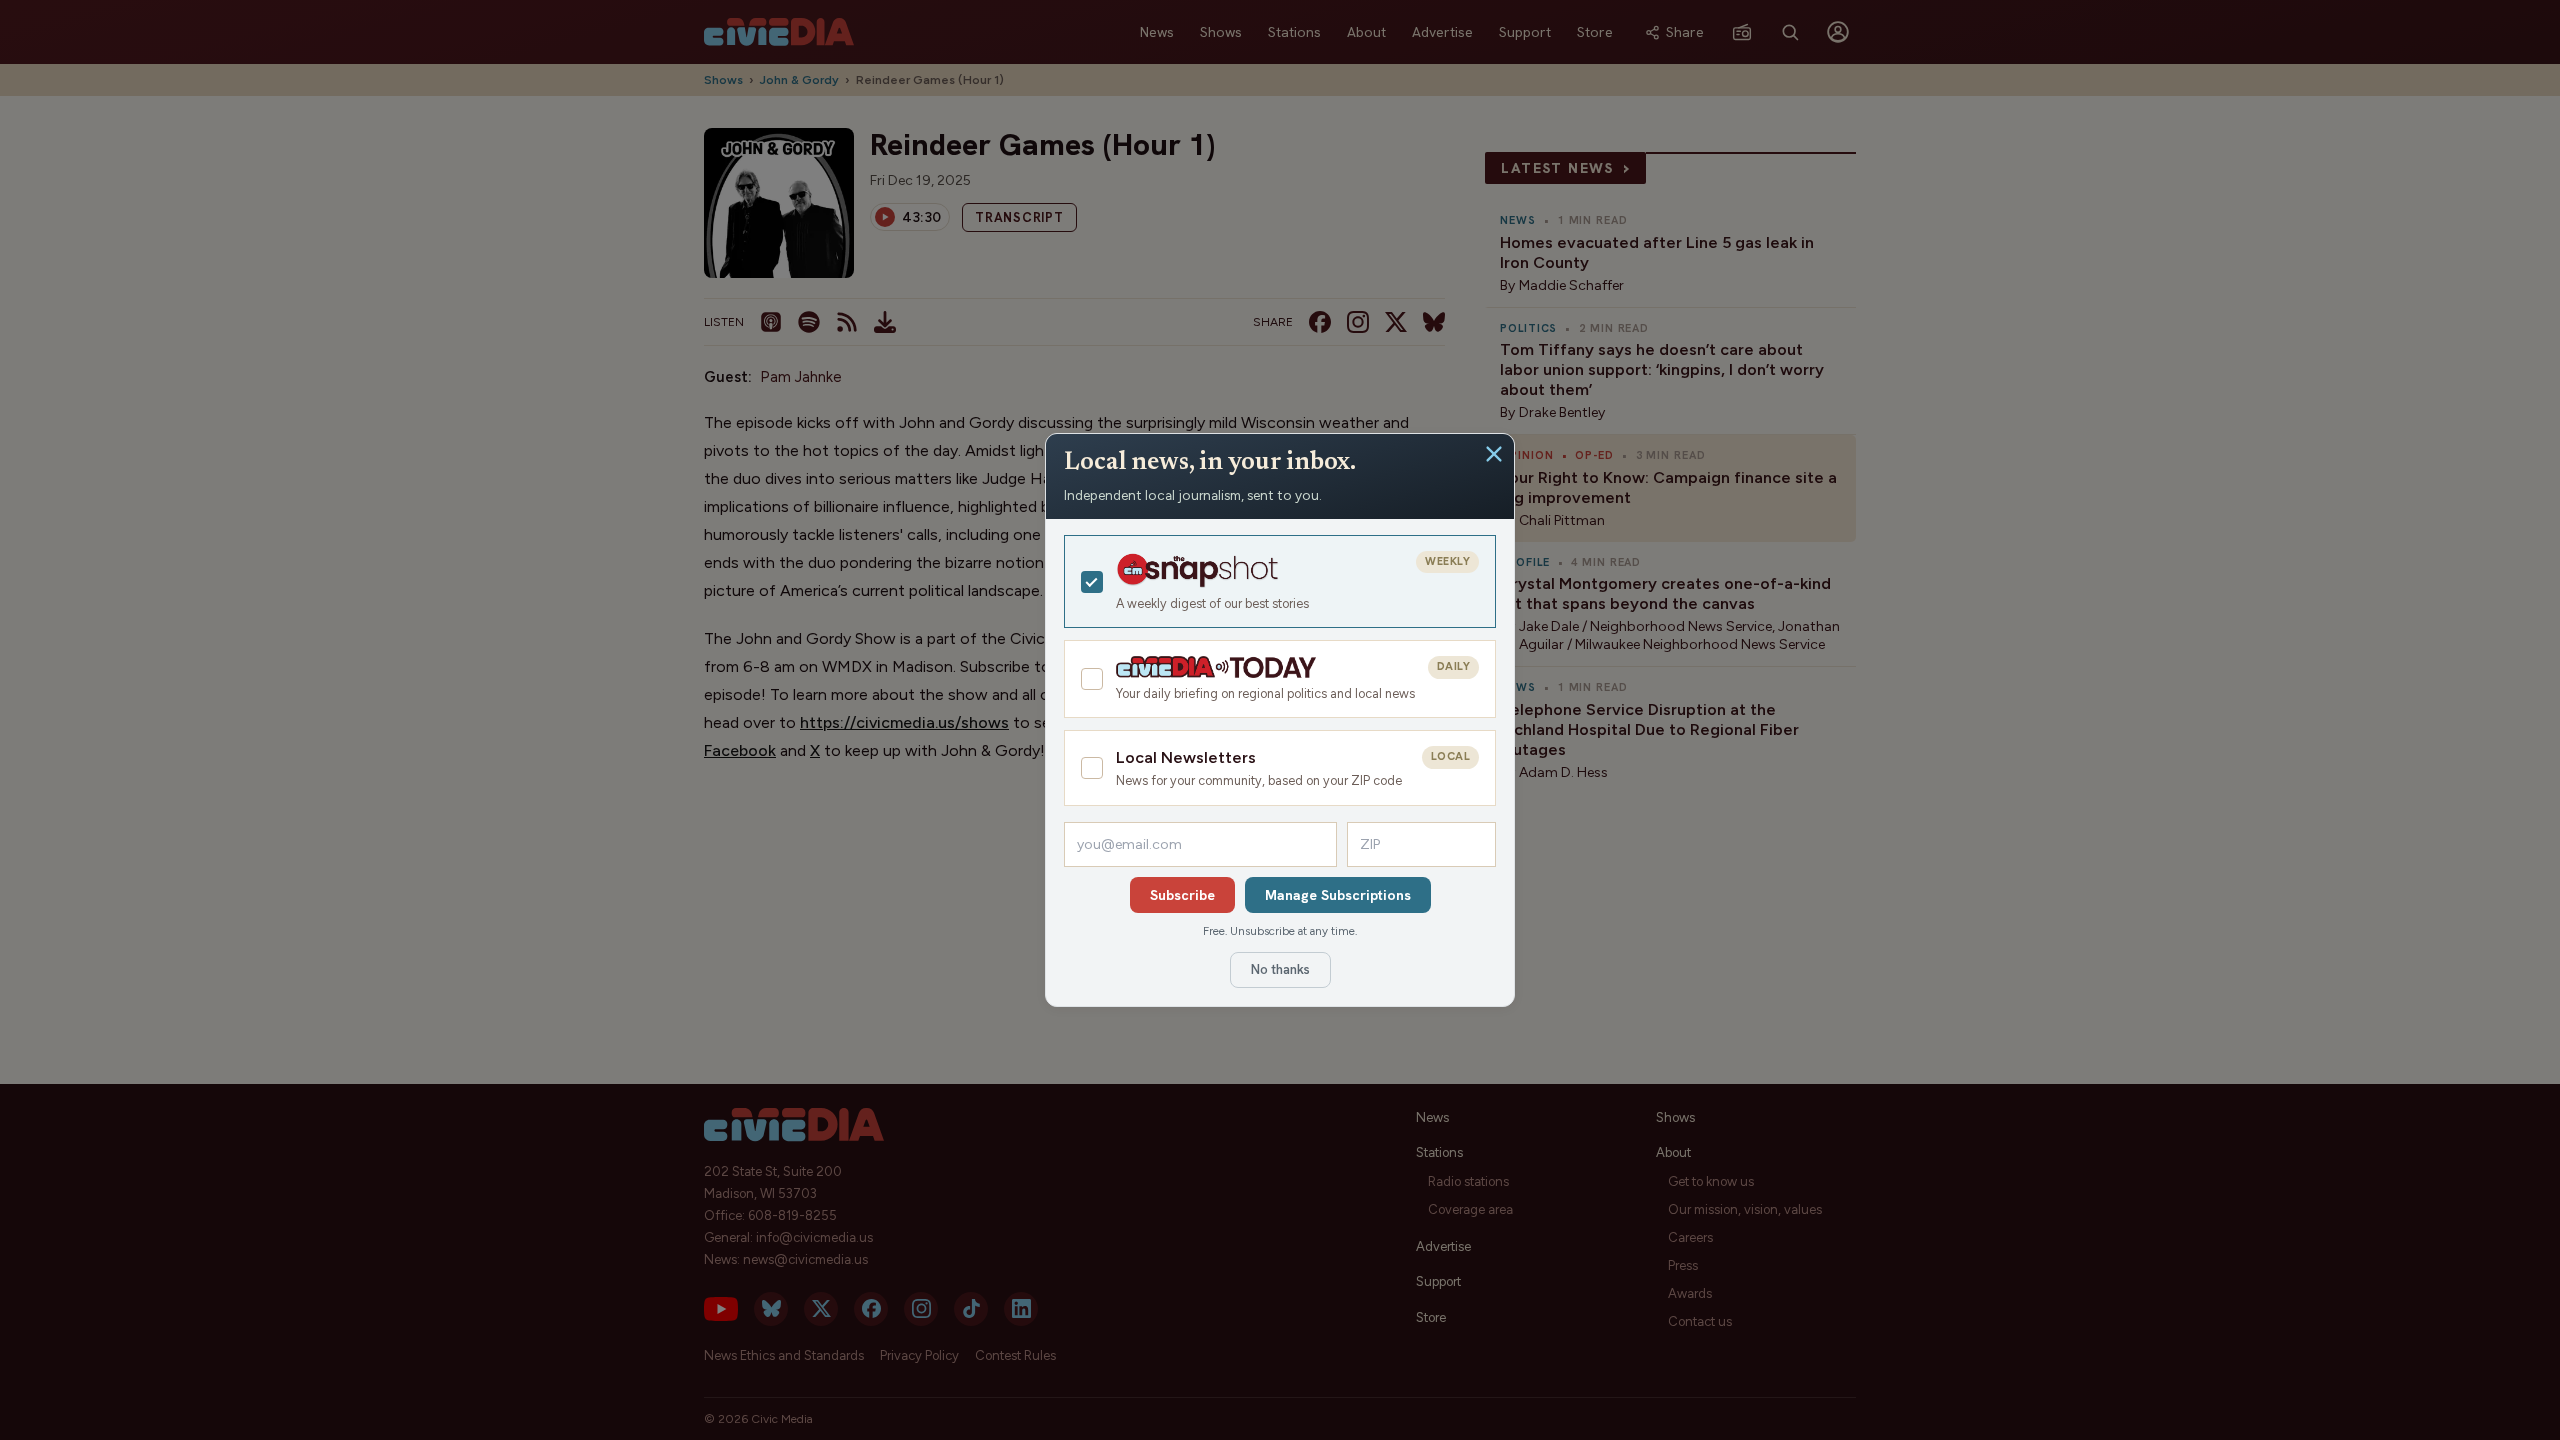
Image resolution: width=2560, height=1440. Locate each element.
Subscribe (1182, 895)
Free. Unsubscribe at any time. (1280, 931)
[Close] (1494, 454)
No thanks (1280, 969)
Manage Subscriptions (1338, 895)
